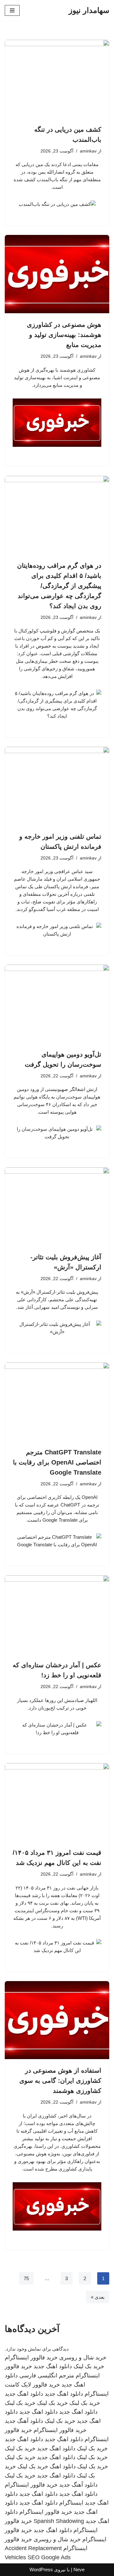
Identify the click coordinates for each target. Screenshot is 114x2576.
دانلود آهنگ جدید (24, 2421)
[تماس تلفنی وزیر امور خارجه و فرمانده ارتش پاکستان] (57, 786)
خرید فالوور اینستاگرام (31, 2357)
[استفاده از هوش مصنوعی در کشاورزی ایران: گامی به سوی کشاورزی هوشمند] (57, 2020)
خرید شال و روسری (83, 2357)
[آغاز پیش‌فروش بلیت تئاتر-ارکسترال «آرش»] (57, 1207)
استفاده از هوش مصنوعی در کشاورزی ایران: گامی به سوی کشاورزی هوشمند (60, 2081)
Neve (79, 2570)
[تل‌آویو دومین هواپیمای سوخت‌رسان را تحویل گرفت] (57, 1004)
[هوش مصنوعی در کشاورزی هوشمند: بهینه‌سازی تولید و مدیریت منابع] (57, 274)
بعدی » (98, 2297)
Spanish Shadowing (59, 2521)
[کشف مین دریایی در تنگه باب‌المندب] (57, 79)
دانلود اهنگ (63, 2466)
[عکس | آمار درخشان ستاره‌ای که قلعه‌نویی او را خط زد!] (57, 1614)
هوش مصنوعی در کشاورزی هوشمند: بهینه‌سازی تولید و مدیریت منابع (64, 335)
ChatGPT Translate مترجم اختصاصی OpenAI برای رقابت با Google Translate (57, 1462)
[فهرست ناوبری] (12, 10)
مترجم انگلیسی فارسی (47, 2375)
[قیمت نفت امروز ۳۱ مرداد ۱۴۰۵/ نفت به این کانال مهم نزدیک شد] (57, 1802)
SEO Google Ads (49, 2557)
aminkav (88, 151)
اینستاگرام (71, 2503)
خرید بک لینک (89, 2366)
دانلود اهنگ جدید (53, 2366)
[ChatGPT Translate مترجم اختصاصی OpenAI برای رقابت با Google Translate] (57, 1402)
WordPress (41, 2570)
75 (26, 2278)
